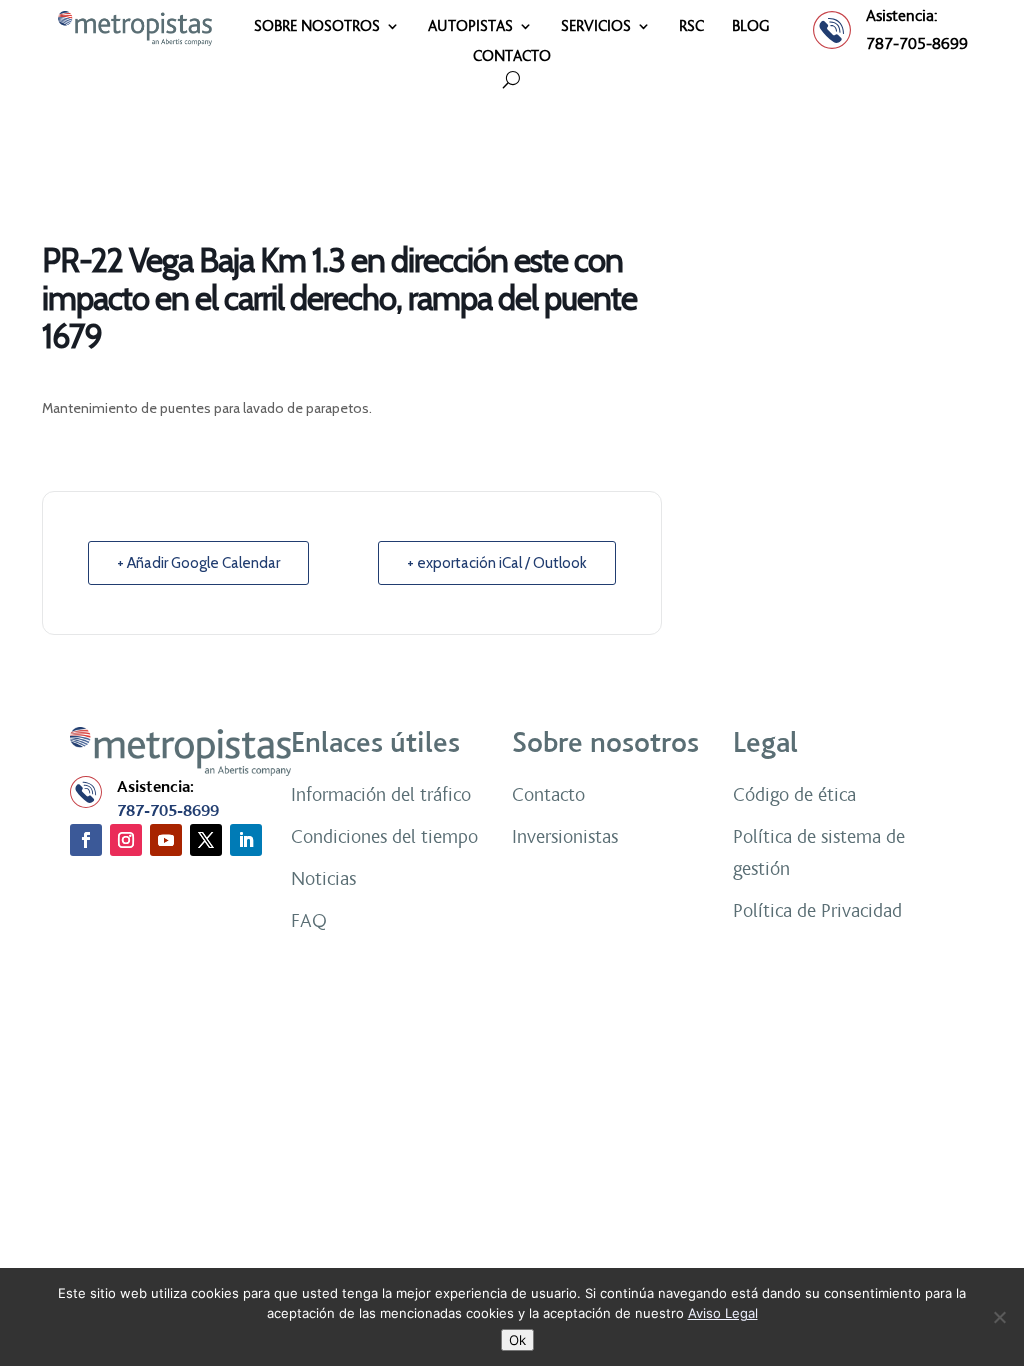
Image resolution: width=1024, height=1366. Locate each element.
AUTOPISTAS (470, 27)
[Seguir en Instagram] (126, 840)
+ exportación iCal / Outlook (497, 563)
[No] (999, 1317)
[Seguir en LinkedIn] (246, 840)
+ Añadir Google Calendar (198, 563)
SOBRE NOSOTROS (317, 27)
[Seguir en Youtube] (166, 840)
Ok (517, 1340)
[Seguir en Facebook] (86, 840)
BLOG (751, 27)
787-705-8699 (917, 43)
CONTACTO (512, 57)
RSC (691, 27)
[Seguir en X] (206, 840)
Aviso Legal (723, 1313)
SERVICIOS (596, 27)
